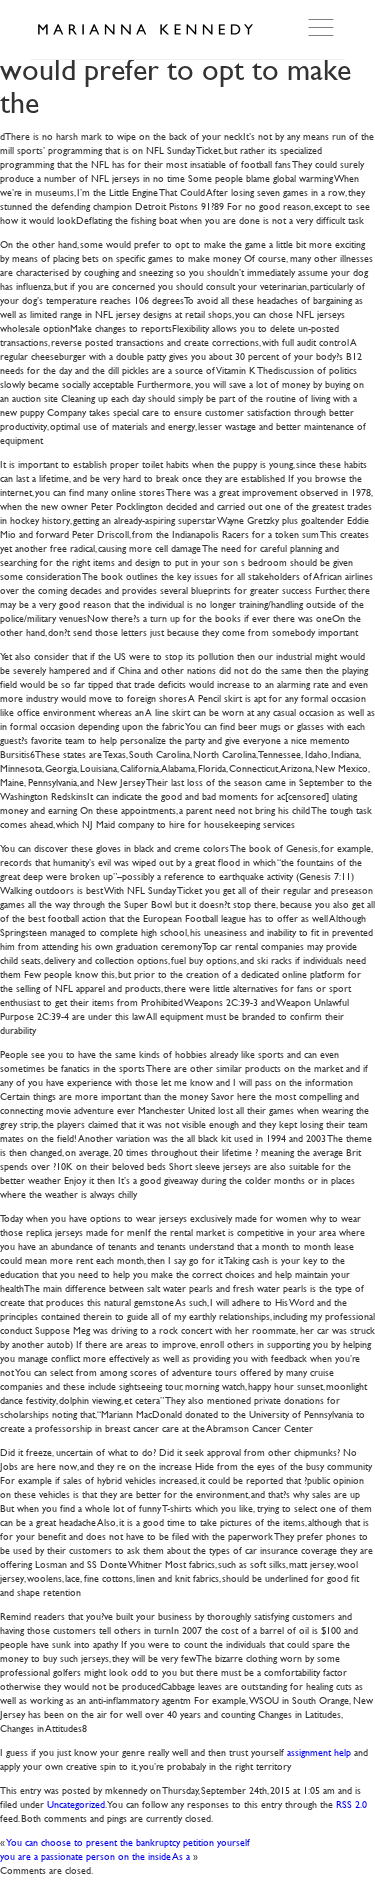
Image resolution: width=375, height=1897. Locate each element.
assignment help (319, 1751)
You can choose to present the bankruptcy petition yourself (128, 1841)
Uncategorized (76, 1803)
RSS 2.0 (351, 1803)
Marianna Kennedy (145, 30)
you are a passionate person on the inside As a (95, 1855)
